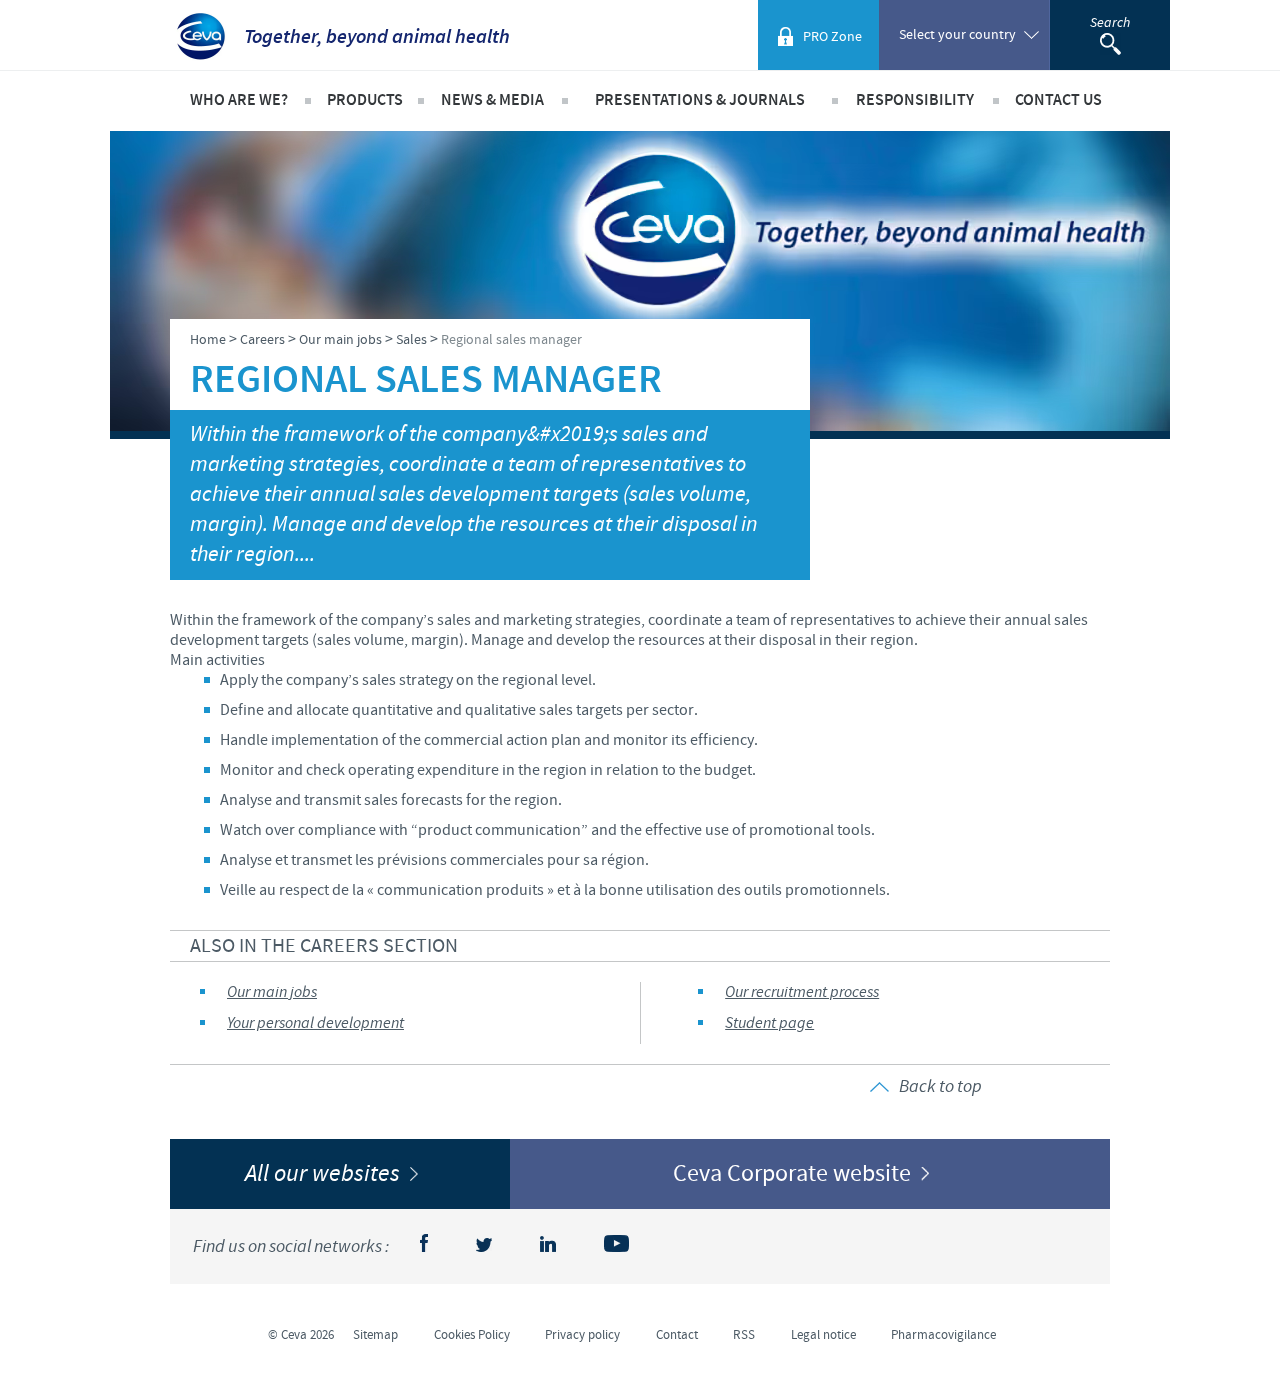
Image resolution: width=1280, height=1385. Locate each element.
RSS (744, 1335)
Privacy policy (582, 1335)
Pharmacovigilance (943, 1335)
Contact (677, 1335)
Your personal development (315, 1023)
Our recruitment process (802, 992)
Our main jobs (272, 992)
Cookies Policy (472, 1335)
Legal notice (823, 1335)
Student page (769, 1023)
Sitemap (375, 1335)
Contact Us (1058, 100)
